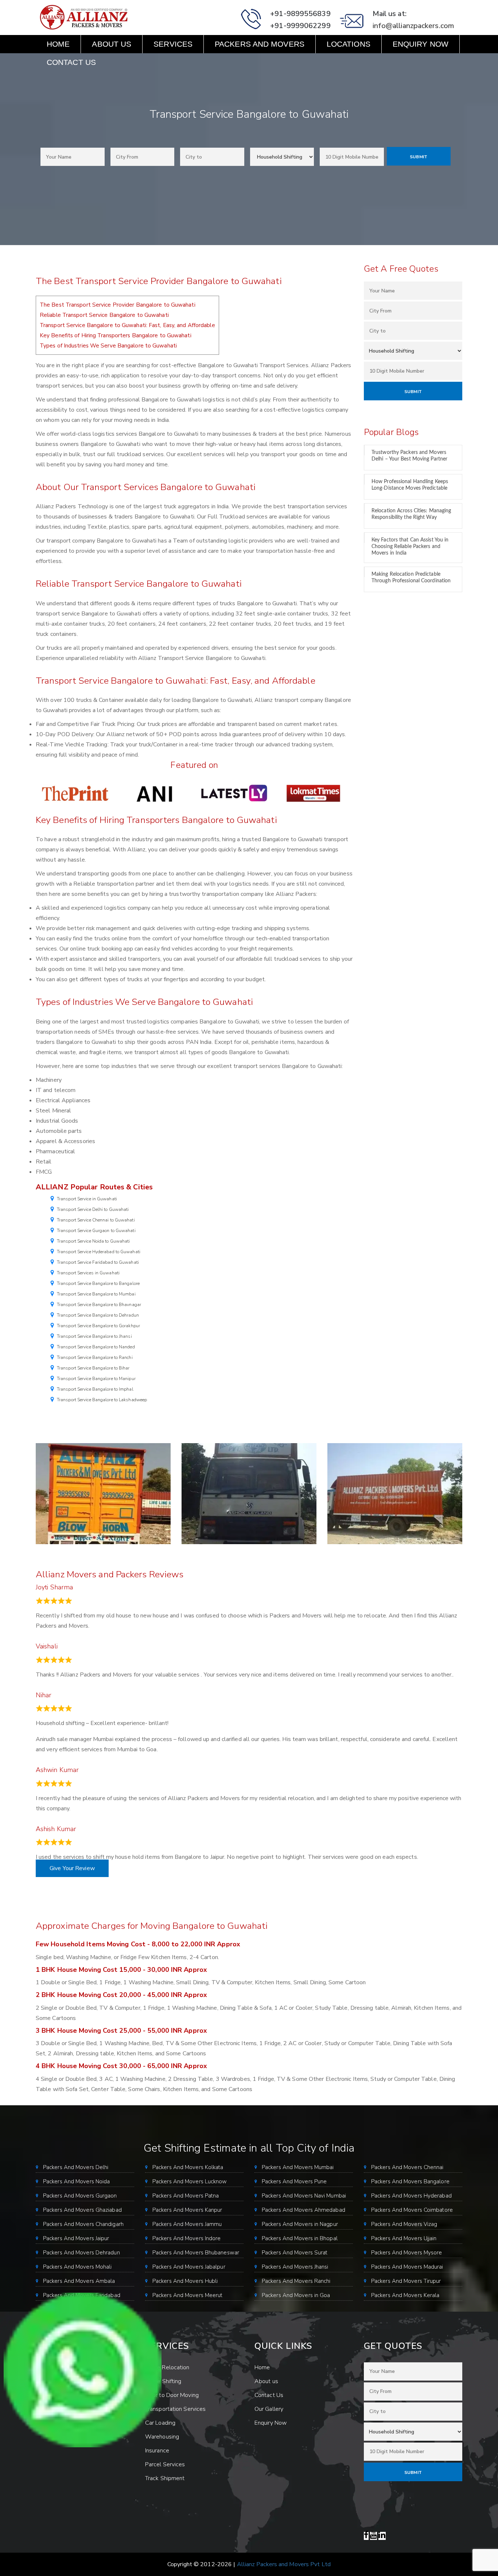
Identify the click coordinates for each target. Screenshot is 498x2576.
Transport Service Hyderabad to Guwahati (99, 1252)
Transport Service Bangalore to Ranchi (95, 1357)
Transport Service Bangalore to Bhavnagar (99, 1305)
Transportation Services (175, 2409)
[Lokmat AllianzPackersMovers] (313, 793)
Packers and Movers (260, 44)
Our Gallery (269, 2409)
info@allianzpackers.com (413, 26)
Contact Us (71, 62)
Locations (349, 44)
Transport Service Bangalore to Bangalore (98, 1283)
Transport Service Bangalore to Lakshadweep (102, 1400)
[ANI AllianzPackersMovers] (155, 793)
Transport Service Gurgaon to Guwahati (96, 1231)
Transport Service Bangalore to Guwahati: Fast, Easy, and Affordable (127, 325)
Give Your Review (72, 1868)
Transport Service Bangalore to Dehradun (98, 1315)
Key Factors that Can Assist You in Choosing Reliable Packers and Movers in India (410, 547)
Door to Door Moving (172, 2395)
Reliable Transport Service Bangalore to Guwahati (104, 315)
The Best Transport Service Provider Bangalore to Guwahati (118, 305)
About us (112, 44)
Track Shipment (165, 2478)
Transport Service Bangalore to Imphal (95, 1389)
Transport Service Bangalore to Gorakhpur (98, 1326)
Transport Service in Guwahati (87, 1199)
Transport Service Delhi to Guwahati (93, 1209)
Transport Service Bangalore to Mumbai (96, 1294)
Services (173, 44)
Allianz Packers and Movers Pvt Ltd (284, 2564)
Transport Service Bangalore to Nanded (96, 1347)
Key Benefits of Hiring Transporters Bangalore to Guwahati (116, 335)
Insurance (157, 2451)
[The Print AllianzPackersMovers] (75, 793)
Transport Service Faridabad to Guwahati (98, 1262)
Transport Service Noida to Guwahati (94, 1241)
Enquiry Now (421, 44)
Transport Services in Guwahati (88, 1273)
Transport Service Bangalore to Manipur (96, 1379)
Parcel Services (165, 2464)
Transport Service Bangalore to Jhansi (94, 1336)
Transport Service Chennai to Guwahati (96, 1220)
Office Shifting (163, 2381)
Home (58, 44)
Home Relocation (167, 2367)
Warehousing (162, 2437)
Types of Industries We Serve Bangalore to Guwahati (108, 346)
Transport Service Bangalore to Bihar (93, 1368)
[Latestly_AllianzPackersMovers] (234, 793)
